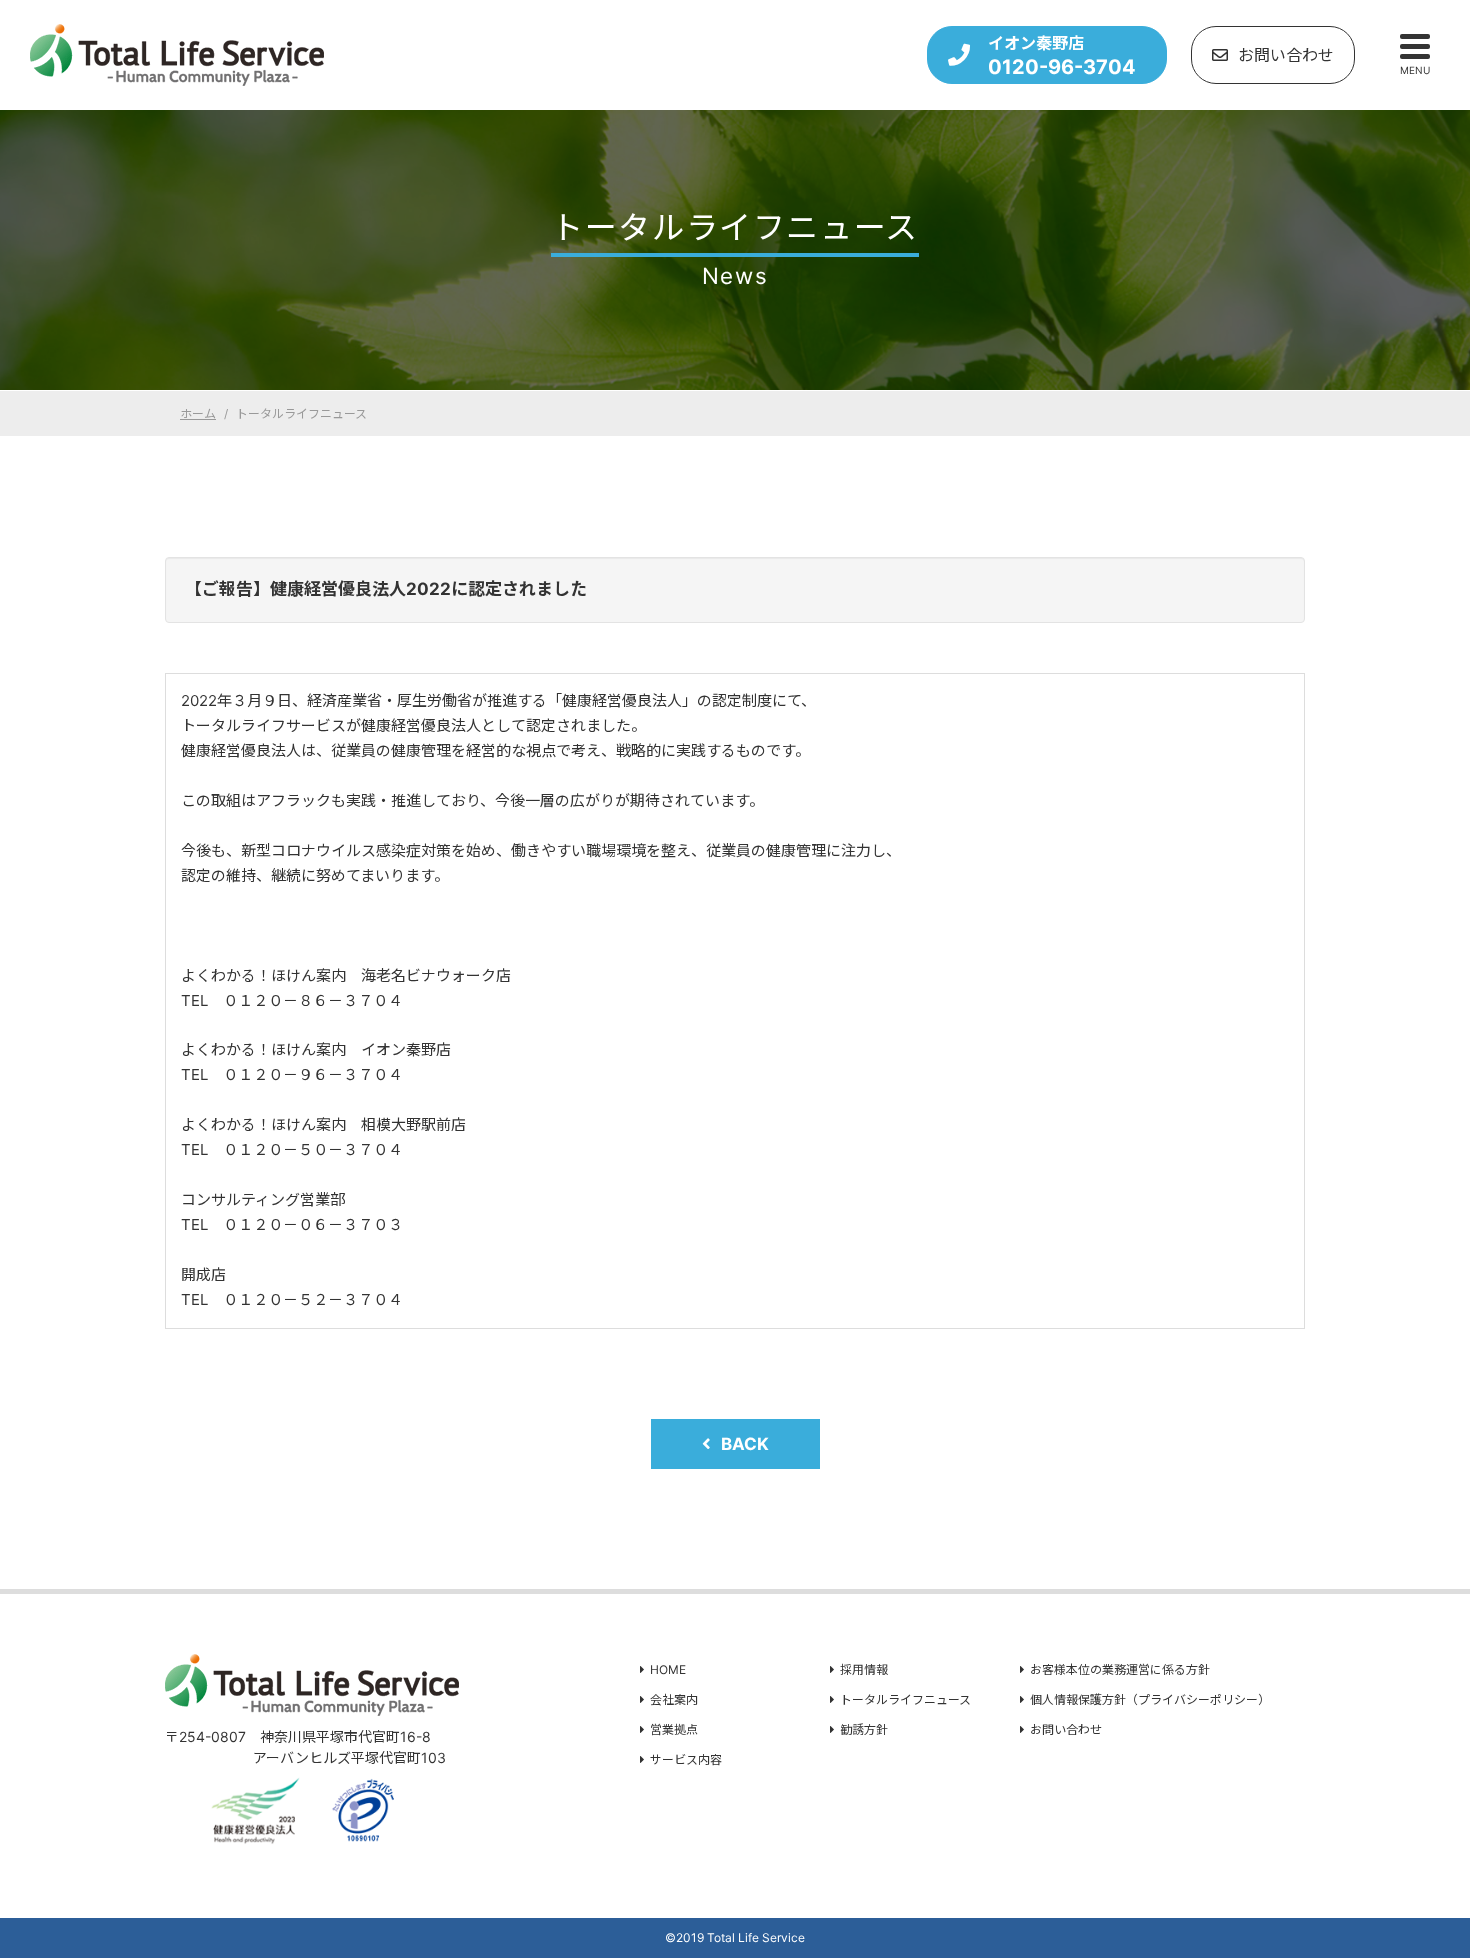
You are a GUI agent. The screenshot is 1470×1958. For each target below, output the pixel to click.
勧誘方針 (864, 1729)
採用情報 (864, 1669)
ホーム (198, 413)
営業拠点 (674, 1729)
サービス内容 (686, 1759)
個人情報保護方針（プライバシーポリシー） (1150, 1699)
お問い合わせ (1286, 55)
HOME (668, 1669)
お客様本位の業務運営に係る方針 (1120, 1669)
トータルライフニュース (905, 1699)
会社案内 (674, 1699)
